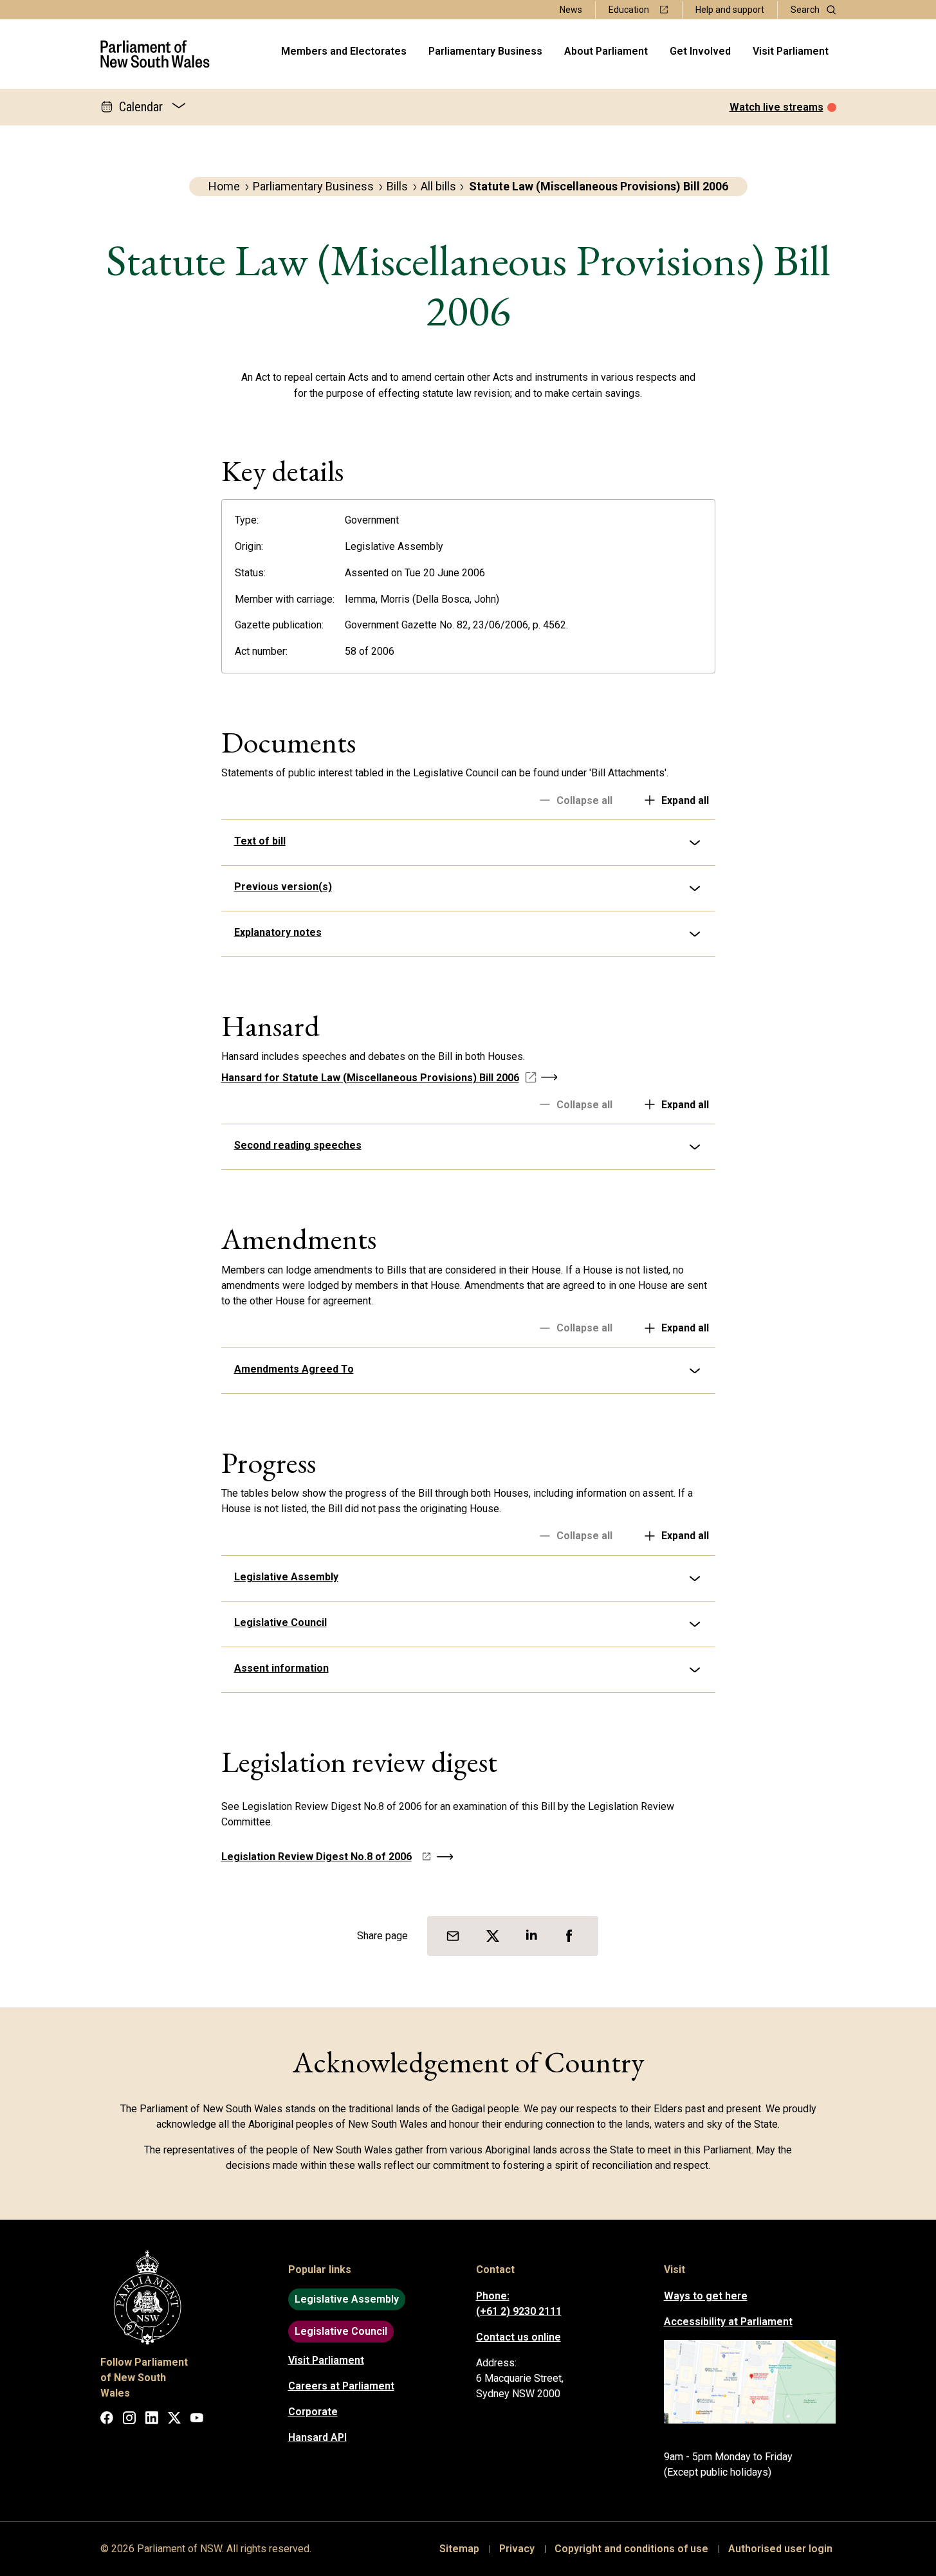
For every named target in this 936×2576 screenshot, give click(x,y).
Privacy (517, 2549)
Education (629, 10)
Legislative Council (280, 1622)
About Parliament (606, 51)
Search (805, 10)
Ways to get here (706, 2296)
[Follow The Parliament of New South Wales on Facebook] (107, 2420)
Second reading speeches (298, 1145)
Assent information (281, 1668)
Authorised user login (780, 2549)
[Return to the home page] (155, 54)
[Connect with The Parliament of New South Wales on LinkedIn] (152, 2420)
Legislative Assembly (286, 1577)
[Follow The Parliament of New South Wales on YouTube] (197, 2420)
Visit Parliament (791, 51)
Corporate (313, 2412)
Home (224, 186)
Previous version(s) (283, 887)
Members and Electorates (344, 51)
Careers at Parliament (341, 2386)
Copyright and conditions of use (631, 2549)
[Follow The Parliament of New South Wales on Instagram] (129, 2420)
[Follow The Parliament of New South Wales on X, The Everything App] (174, 2420)
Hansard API (317, 2437)
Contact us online (518, 2337)
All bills (438, 186)
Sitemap (459, 2549)
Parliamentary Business (485, 51)
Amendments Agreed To (294, 1369)
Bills (397, 186)
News (571, 10)
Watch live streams (776, 107)
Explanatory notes (278, 932)
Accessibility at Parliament (728, 2322)
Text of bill (260, 841)
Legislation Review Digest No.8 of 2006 (317, 1857)
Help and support (730, 10)
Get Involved (700, 51)
